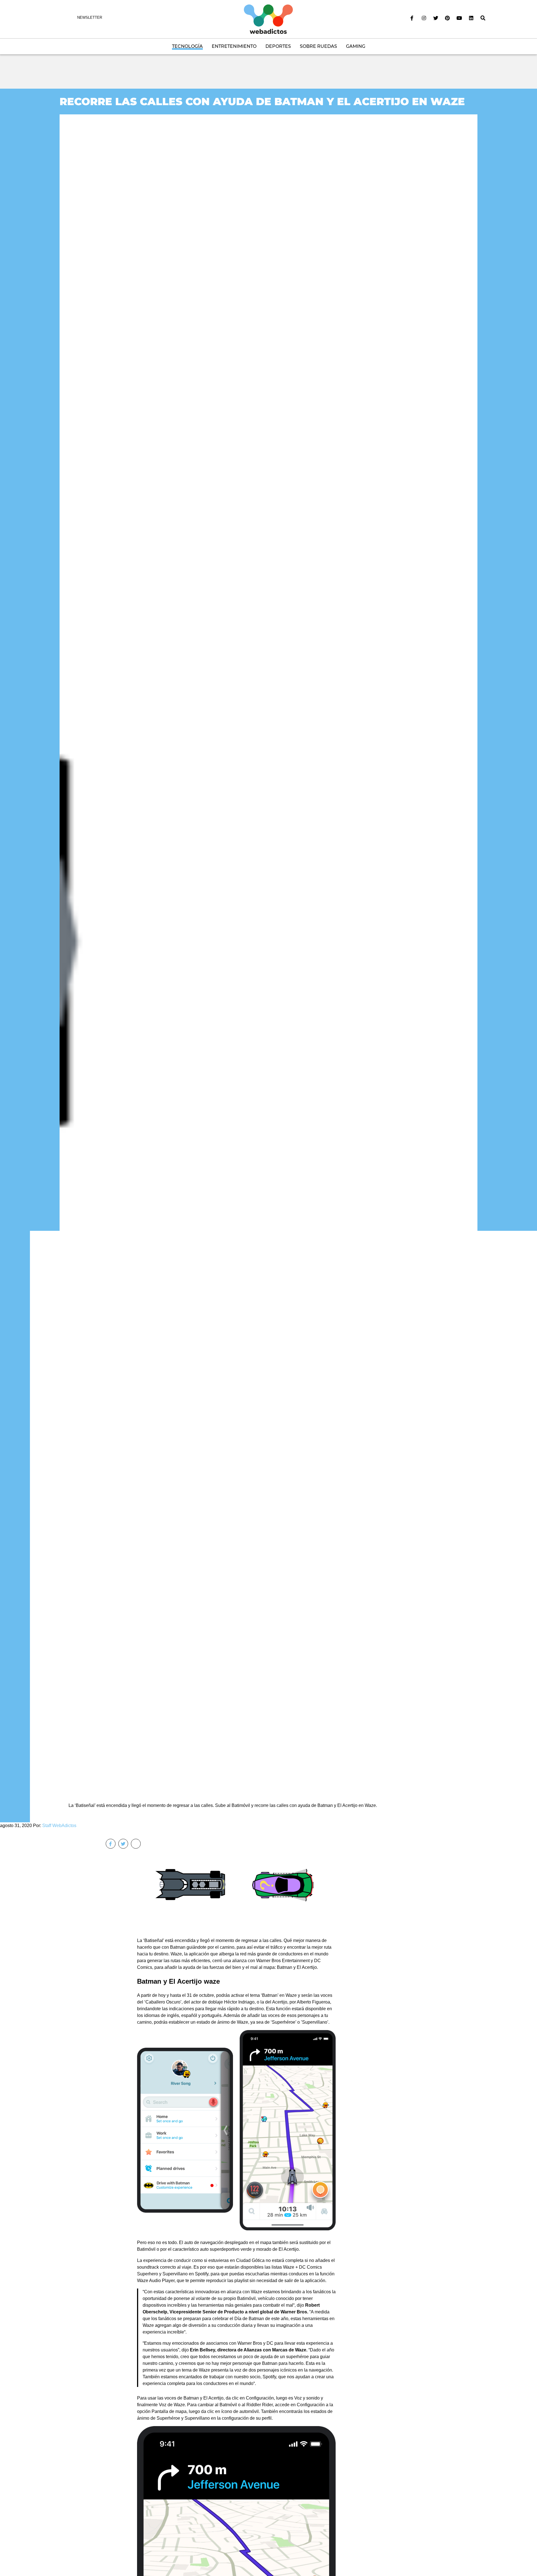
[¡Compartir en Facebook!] (111, 1844)
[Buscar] (483, 18)
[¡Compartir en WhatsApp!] (136, 1844)
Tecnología (187, 46)
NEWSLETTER (90, 17)
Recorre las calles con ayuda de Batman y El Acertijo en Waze (262, 101)
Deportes (278, 46)
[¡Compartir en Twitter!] (123, 1844)
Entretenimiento (234, 46)
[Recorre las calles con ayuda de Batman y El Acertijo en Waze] (268, 951)
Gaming (356, 46)
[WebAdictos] (268, 19)
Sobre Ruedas (318, 46)
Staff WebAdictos (59, 1826)
